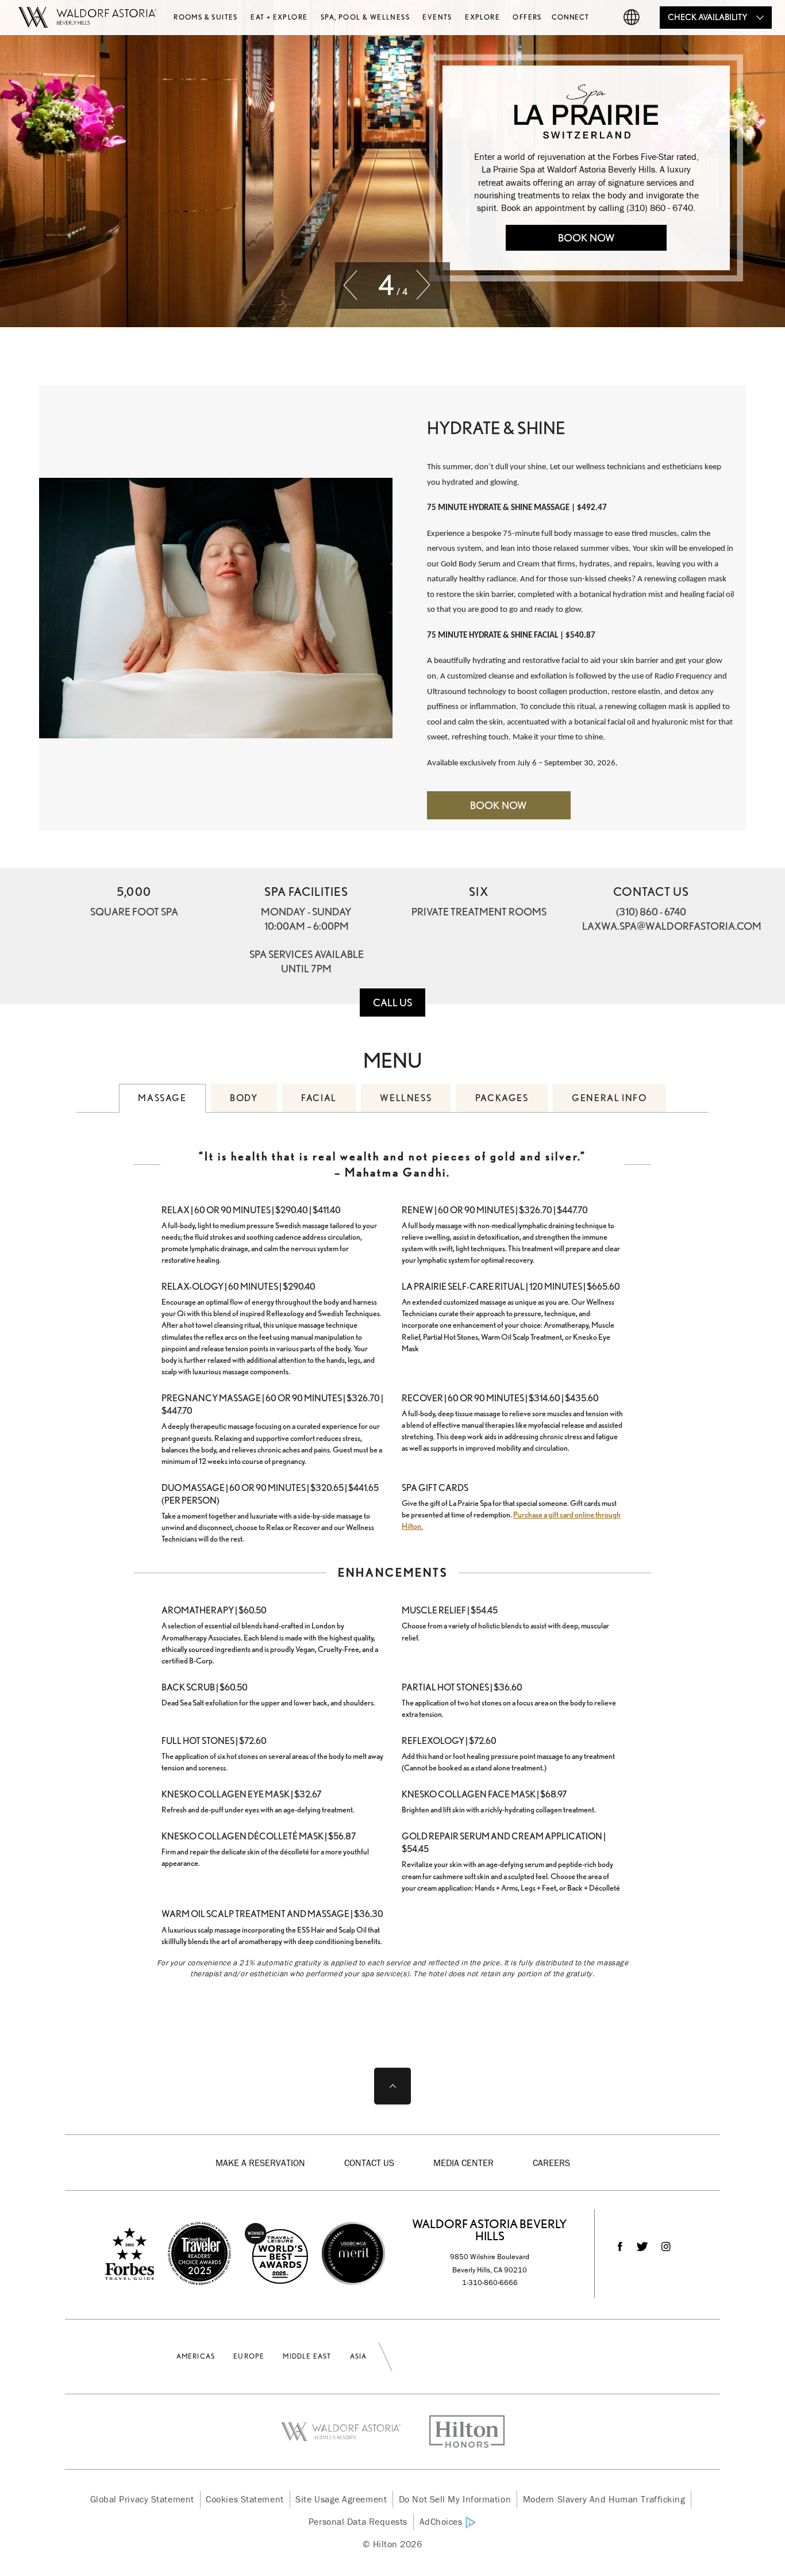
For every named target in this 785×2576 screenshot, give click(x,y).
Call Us (392, 1003)
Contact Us (369, 2163)
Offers (527, 17)
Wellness (406, 1098)
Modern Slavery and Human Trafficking (604, 2499)
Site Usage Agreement (341, 2499)
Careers (551, 2163)
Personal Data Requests (358, 2521)
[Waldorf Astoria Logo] (348, 2432)
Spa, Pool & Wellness (365, 17)
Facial (319, 1098)
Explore (482, 17)
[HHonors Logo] (460, 2432)
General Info (609, 1098)
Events (437, 17)
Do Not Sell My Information (455, 2499)
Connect (570, 17)
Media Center (463, 2163)
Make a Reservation (260, 2163)
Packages (502, 1098)
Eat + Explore (279, 17)
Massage (162, 1098)
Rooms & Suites (206, 17)
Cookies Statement (245, 2499)
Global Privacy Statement (142, 2499)
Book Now (586, 238)
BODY (244, 1098)
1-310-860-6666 (490, 2282)
